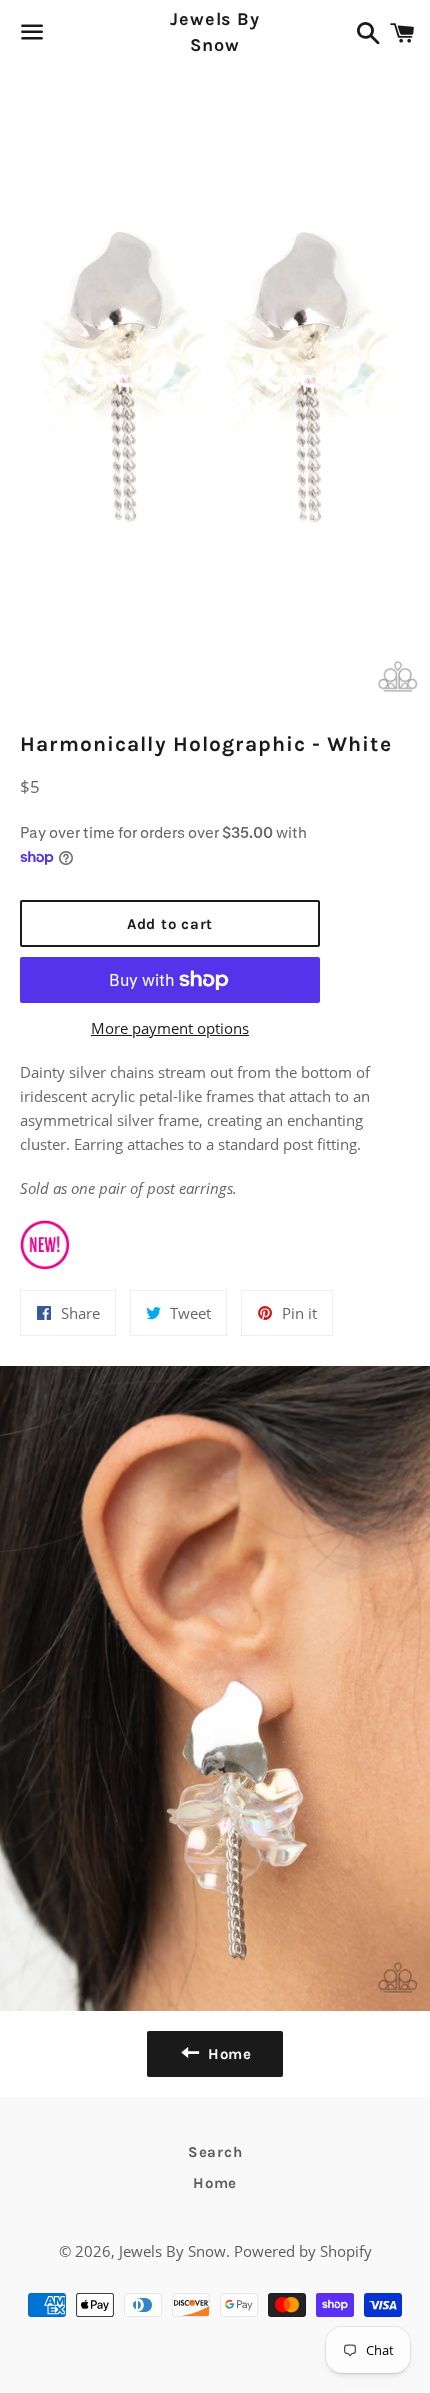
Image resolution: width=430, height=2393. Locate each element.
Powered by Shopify (303, 2251)
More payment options (170, 1028)
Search (215, 2152)
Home (215, 2183)
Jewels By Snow (215, 31)
